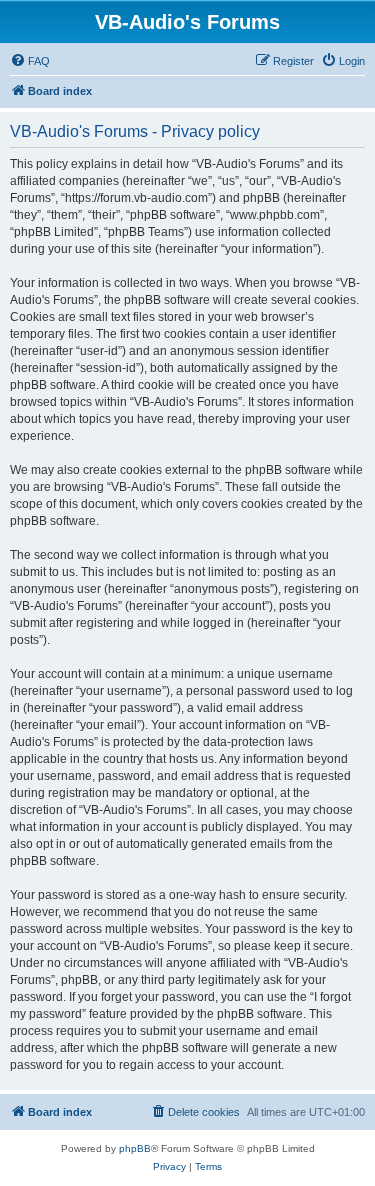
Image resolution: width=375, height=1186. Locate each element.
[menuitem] (30, 61)
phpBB (135, 1148)
